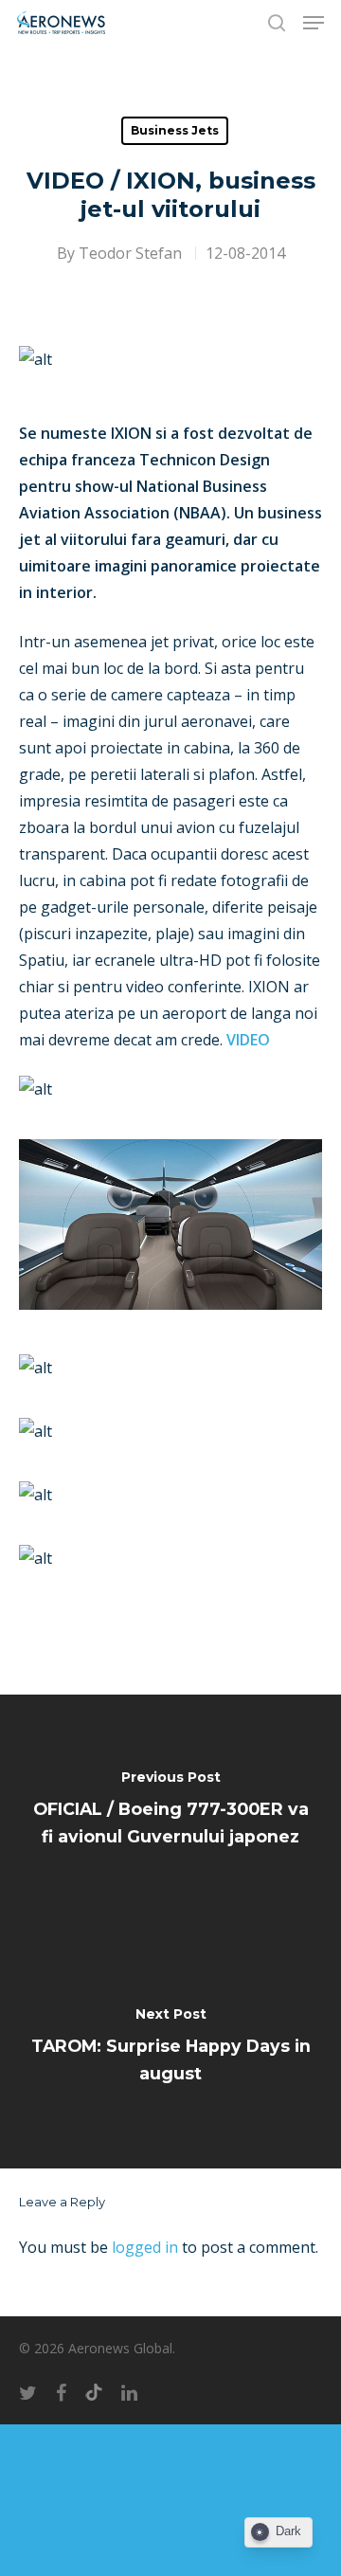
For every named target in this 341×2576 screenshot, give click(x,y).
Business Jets (175, 130)
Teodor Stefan (130, 253)
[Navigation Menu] (314, 23)
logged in (145, 2247)
